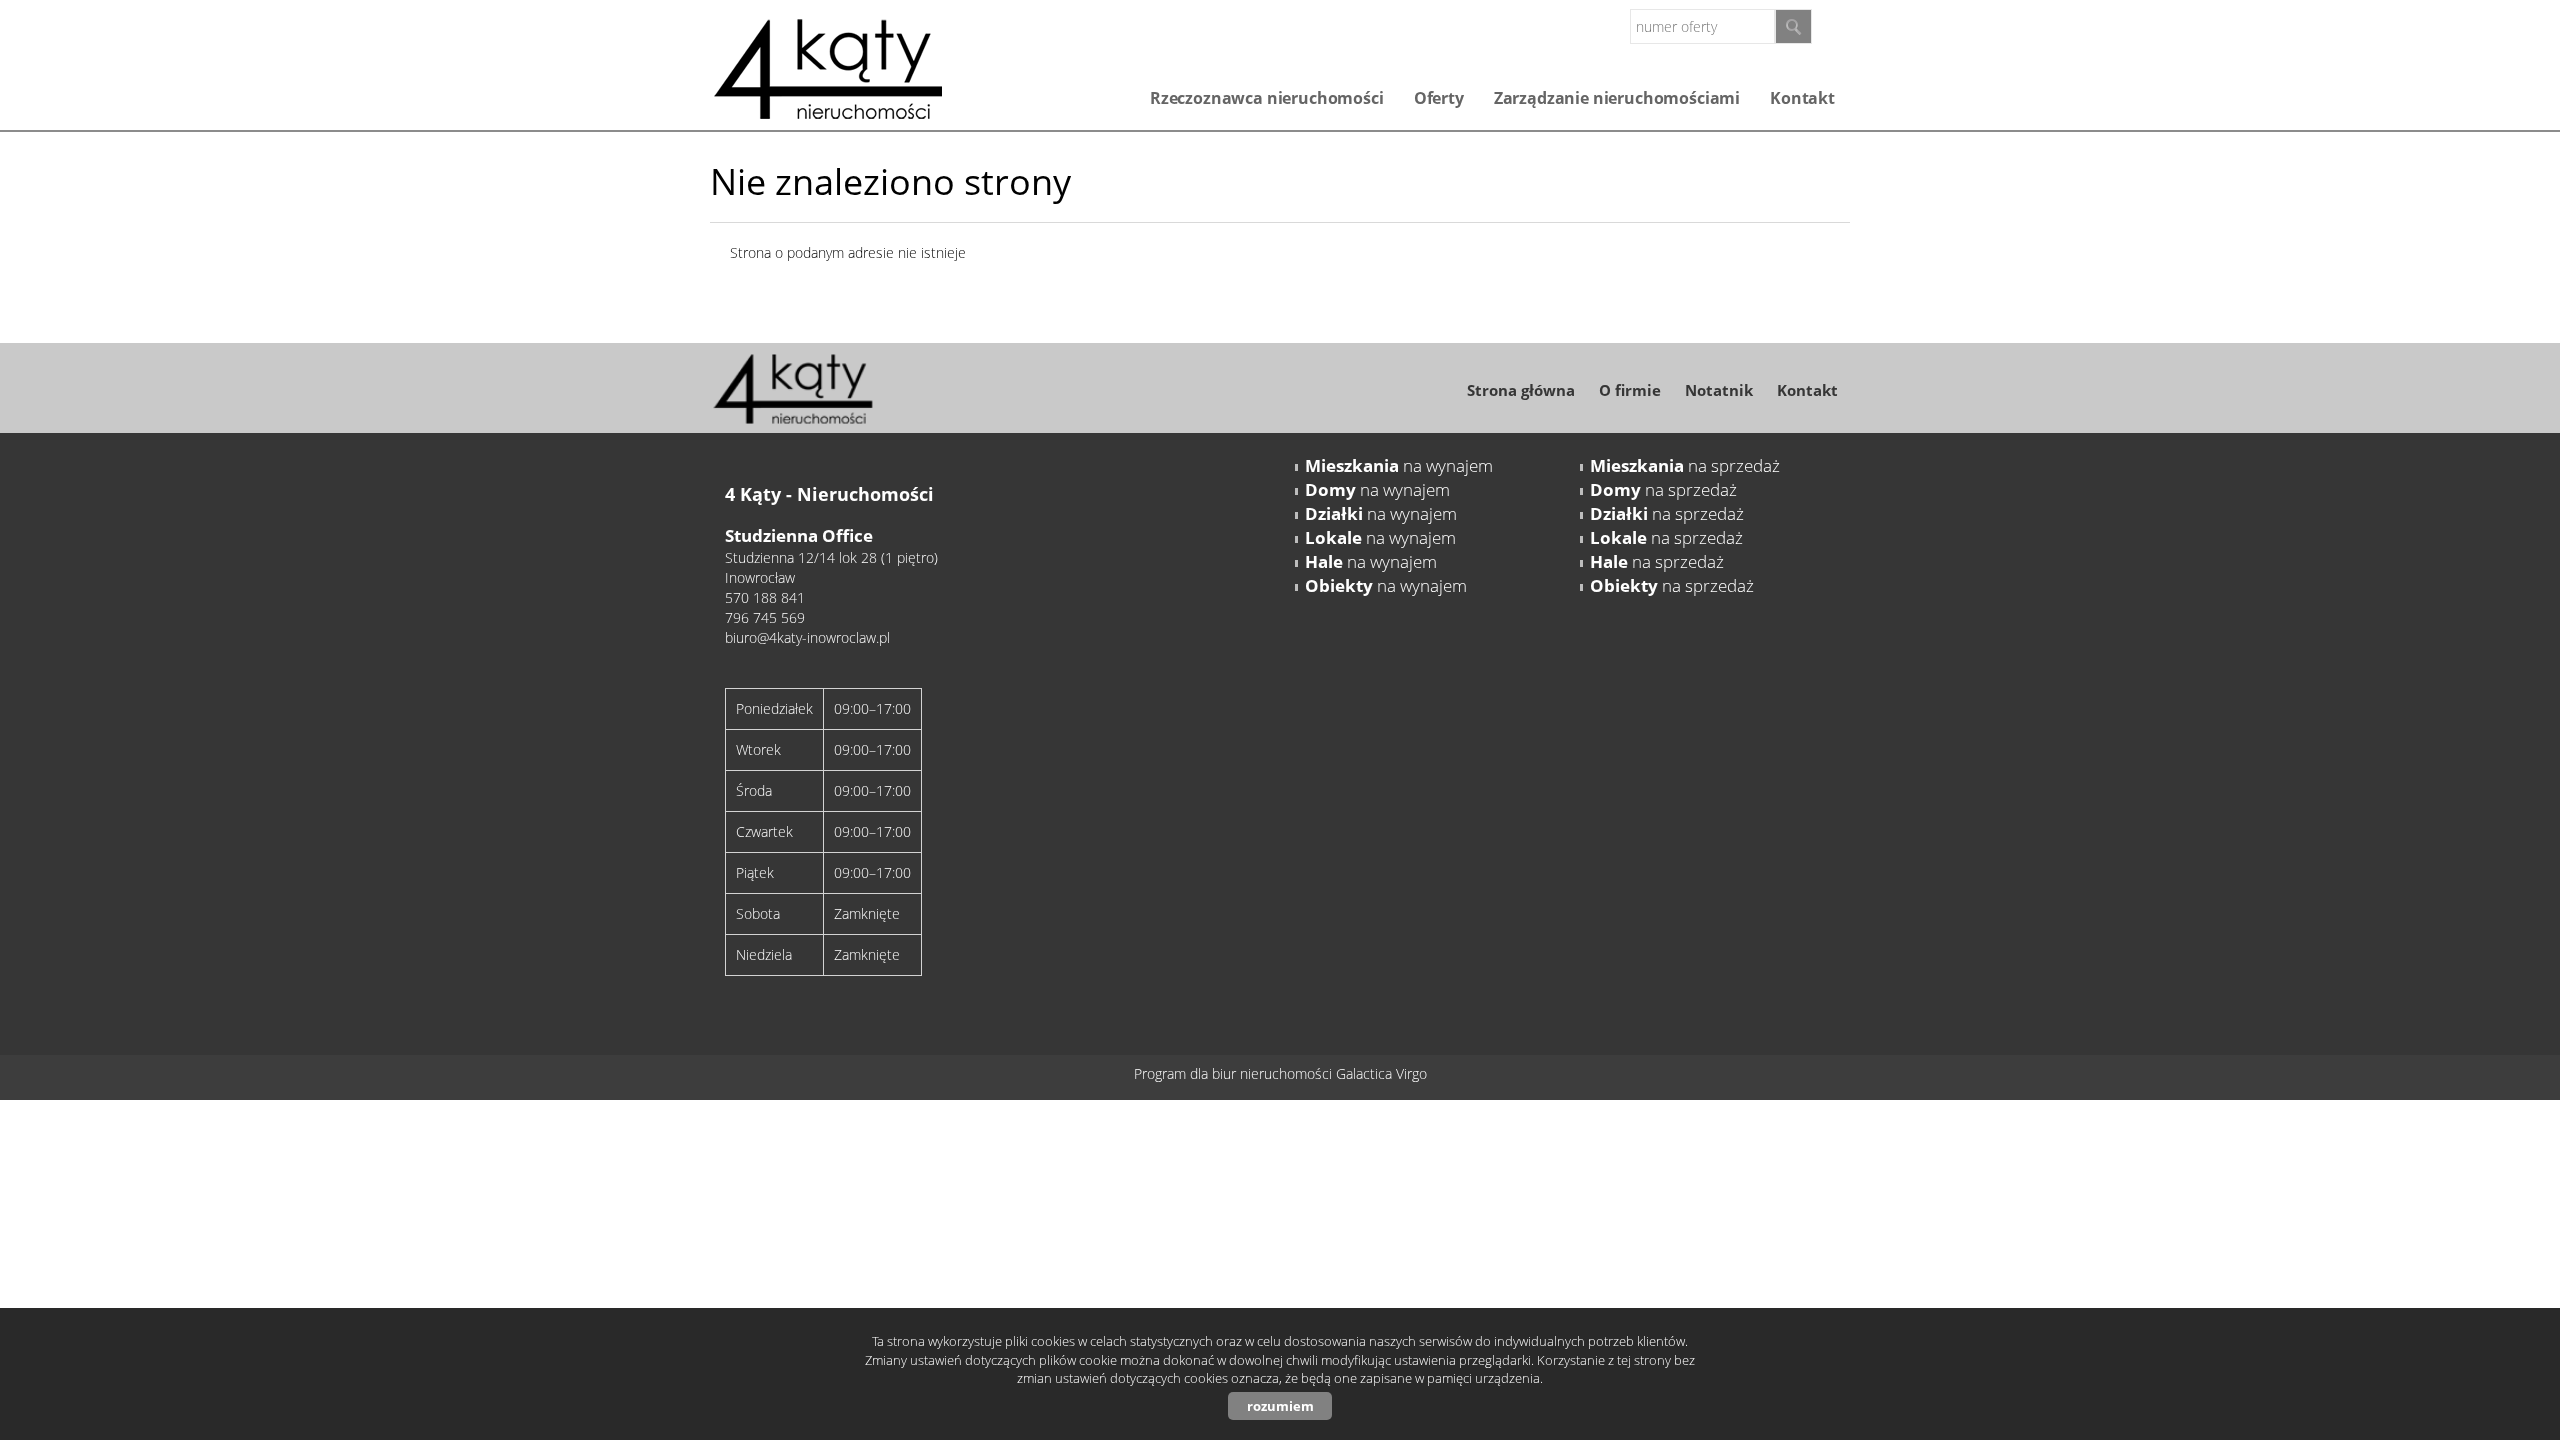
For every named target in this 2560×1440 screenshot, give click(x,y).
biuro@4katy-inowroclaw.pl (807, 637)
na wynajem (1399, 465)
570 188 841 (765, 597)
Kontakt (1802, 98)
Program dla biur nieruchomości (1235, 1073)
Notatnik (1719, 390)
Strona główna (1521, 390)
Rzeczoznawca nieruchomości (1267, 98)
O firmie (1630, 390)
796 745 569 (765, 617)
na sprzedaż (1685, 465)
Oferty (1439, 98)
